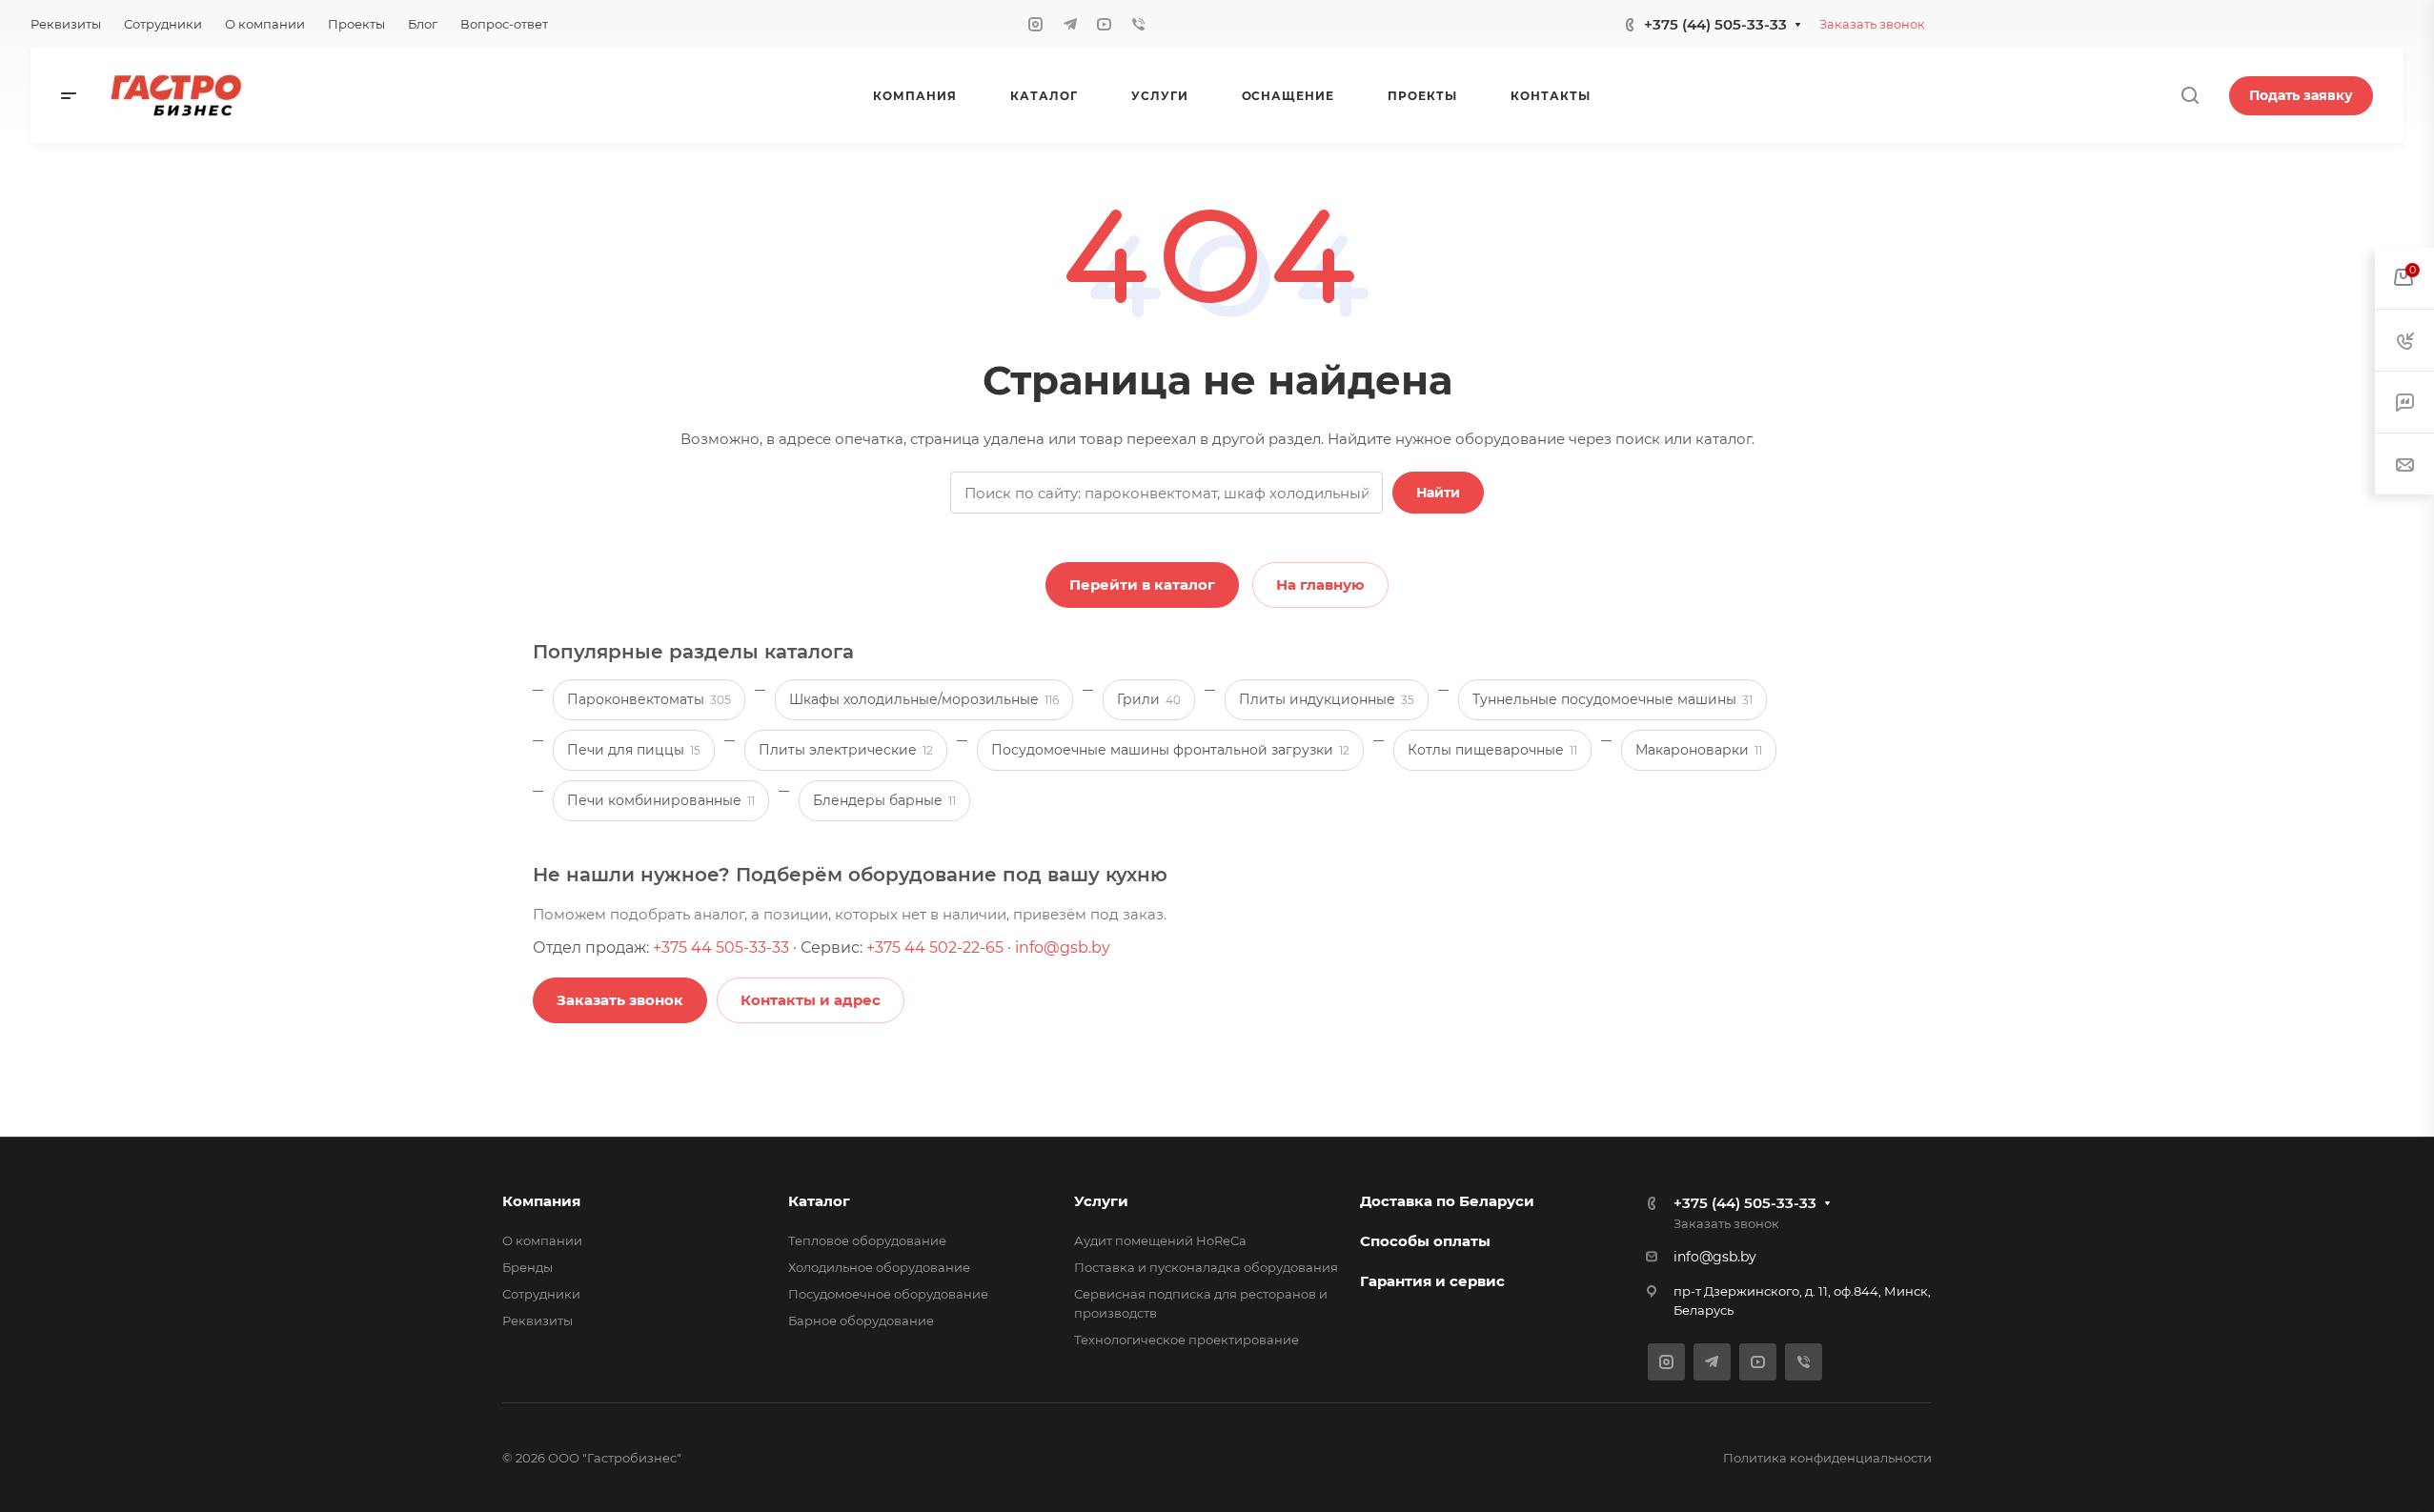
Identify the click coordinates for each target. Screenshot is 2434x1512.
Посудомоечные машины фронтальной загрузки (1170, 750)
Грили (1149, 699)
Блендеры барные (884, 800)
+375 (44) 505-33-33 (1715, 24)
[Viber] (1139, 24)
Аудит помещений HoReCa (1160, 1240)
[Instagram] (1036, 24)
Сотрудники (541, 1294)
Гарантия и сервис (1432, 1281)
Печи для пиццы (634, 750)
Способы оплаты (1425, 1241)
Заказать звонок (1872, 24)
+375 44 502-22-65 (935, 948)
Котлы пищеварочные (1492, 750)
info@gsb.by (1063, 948)
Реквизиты (538, 1320)
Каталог (819, 1201)
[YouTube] (1105, 24)
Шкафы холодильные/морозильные (924, 699)
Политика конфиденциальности (1827, 1458)
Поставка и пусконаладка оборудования (1206, 1267)
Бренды (527, 1267)
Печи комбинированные (661, 800)
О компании (542, 1240)
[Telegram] (1070, 24)
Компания (541, 1201)
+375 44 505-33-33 (721, 948)
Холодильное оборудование (879, 1267)
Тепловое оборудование (867, 1240)
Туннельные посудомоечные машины (1613, 699)
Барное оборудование (861, 1320)
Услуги (1101, 1201)
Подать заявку (2301, 95)
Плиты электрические (846, 750)
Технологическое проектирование (1187, 1340)
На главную (1320, 585)
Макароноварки (1699, 750)
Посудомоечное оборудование (888, 1294)
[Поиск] (2190, 96)
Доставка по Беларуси (1447, 1201)
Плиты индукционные (1327, 699)
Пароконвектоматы (649, 699)
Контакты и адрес (811, 1000)
